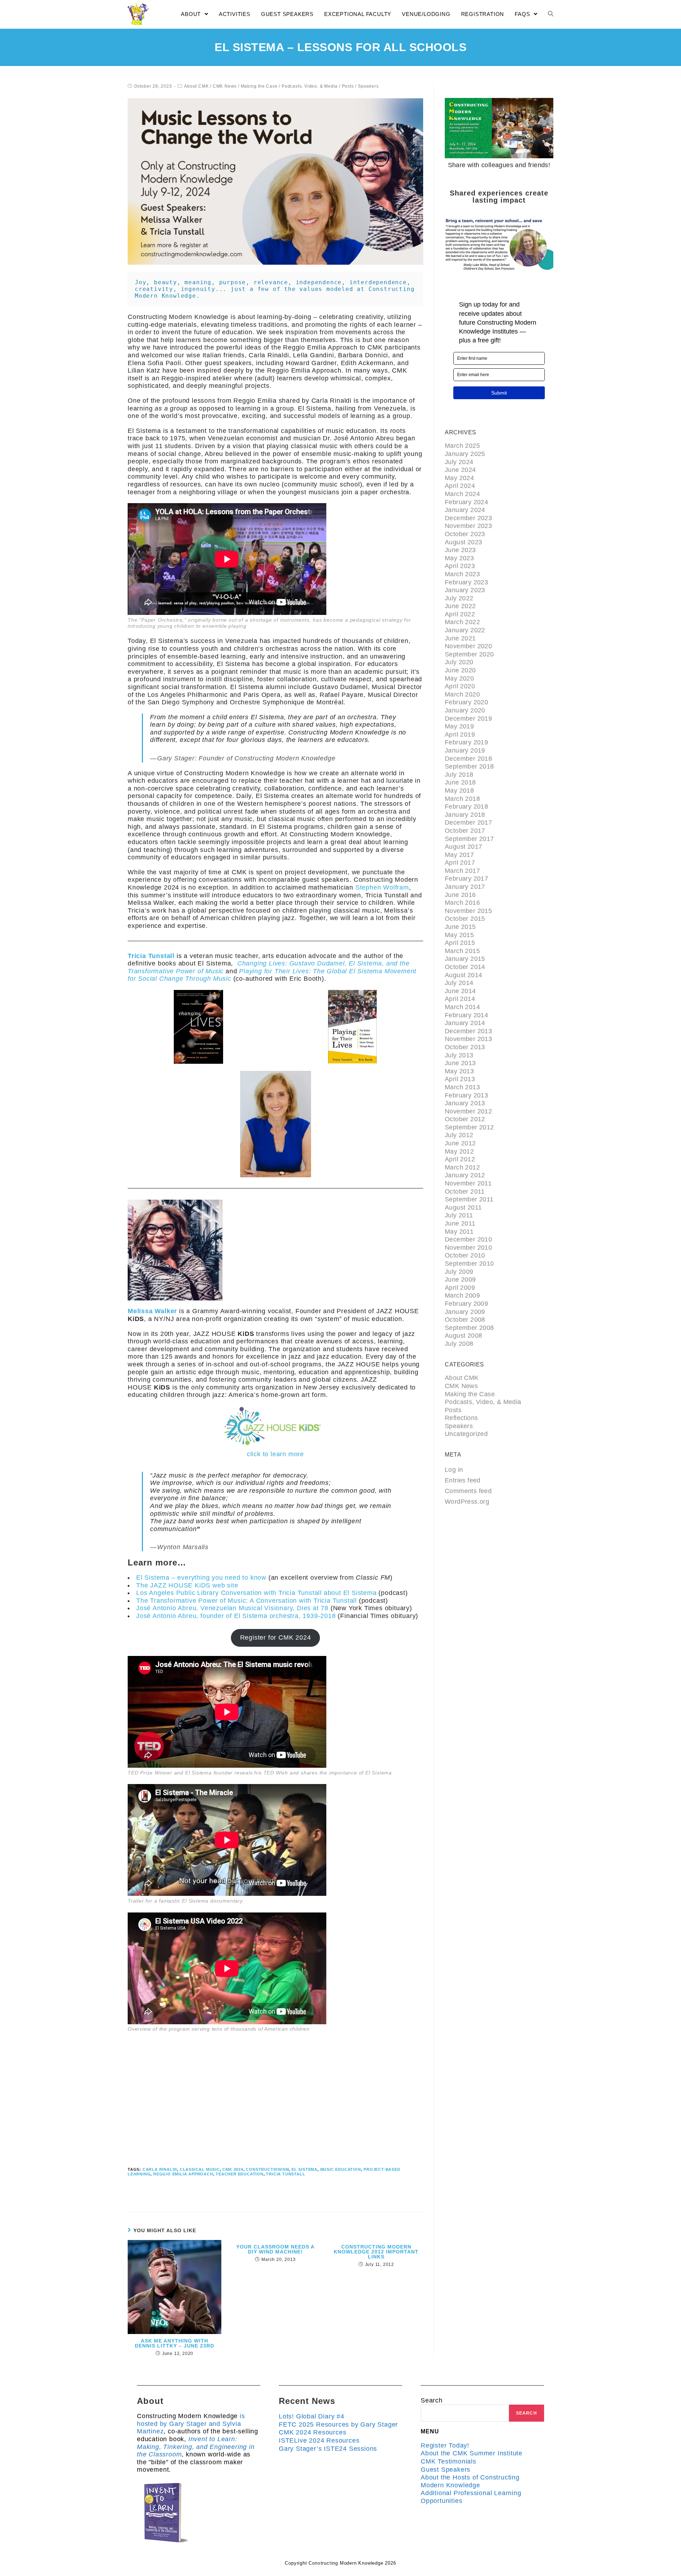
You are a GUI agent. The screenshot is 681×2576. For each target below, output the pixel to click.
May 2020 (459, 678)
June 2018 (460, 782)
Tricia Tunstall (151, 956)
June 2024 (460, 470)
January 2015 (465, 959)
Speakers (368, 86)
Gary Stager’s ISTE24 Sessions (328, 2449)
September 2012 (469, 1127)
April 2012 (460, 1159)
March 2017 (462, 871)
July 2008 (459, 1344)
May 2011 (459, 1232)
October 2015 (465, 919)
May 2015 (459, 935)
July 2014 (459, 983)
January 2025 (465, 454)
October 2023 (465, 534)
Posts (348, 86)
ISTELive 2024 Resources (319, 2440)
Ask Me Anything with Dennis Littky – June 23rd (175, 2343)
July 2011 (459, 1215)
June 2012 (460, 1143)
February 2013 (466, 1095)
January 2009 (465, 1312)
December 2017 (468, 822)
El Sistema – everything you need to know (201, 1578)
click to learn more (275, 1454)
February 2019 (466, 742)
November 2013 (468, 1039)
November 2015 (468, 911)
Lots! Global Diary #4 (312, 2416)
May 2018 (459, 791)
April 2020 (460, 686)
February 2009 (466, 1304)
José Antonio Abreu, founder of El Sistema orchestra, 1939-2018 (236, 1616)
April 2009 (460, 1288)
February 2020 (466, 702)
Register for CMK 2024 (276, 1637)
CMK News (225, 86)
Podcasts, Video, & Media (310, 86)
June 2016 (460, 895)
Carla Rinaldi (160, 2169)
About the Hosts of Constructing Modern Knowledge (470, 2481)
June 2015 (460, 927)
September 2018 (469, 766)
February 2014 (466, 1015)
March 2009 (462, 1295)
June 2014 (460, 991)
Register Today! (445, 2445)
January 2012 (465, 1175)
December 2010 (468, 1239)
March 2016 (462, 903)
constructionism (267, 2169)
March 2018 (462, 799)
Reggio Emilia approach (183, 2174)
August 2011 (463, 1207)
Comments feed (468, 1491)
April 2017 (460, 863)
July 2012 (459, 1135)
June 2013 (460, 1063)
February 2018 (466, 807)
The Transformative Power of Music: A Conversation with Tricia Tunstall (247, 1601)
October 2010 (465, 1255)
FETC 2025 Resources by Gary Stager (338, 2424)
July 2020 (459, 662)
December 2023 (468, 518)
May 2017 (459, 855)
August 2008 (463, 1336)
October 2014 (465, 967)
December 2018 (468, 759)
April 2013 (460, 1079)
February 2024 (466, 502)
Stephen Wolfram (382, 887)
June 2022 (460, 606)
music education (341, 2169)
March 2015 (462, 951)
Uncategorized (466, 1434)
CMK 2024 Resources (312, 2432)
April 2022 (460, 614)
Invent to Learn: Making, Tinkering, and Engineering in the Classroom (196, 2447)
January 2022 (465, 630)
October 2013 (465, 1047)
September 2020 (469, 654)
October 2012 (465, 1119)
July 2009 (459, 1272)
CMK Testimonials (449, 2461)
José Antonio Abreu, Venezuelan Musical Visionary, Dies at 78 (232, 1608)
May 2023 (459, 558)
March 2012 (462, 1167)
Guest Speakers (445, 2470)
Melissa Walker (152, 1311)
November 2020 (468, 646)
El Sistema (304, 2169)
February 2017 (466, 879)
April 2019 (460, 734)
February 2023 (466, 582)
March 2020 (462, 694)
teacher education (240, 2174)
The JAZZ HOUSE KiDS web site (187, 1585)
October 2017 (465, 831)
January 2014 (465, 1023)
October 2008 (465, 1320)
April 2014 (460, 999)
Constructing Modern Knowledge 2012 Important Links (376, 2252)
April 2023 (460, 566)
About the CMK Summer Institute (472, 2453)
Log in (454, 1470)
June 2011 (460, 1223)
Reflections (461, 1418)
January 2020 (465, 710)
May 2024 (459, 478)
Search (432, 2400)
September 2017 (469, 839)
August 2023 (463, 542)
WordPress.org (467, 1502)
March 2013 (462, 1087)
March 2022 (462, 622)
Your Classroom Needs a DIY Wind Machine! (275, 2249)
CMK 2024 (233, 2169)
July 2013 (459, 1055)
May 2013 (459, 1071)
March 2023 (462, 574)
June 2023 (460, 550)
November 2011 (468, 1183)
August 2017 (463, 847)
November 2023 (468, 526)
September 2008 (469, 1328)
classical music (200, 2169)
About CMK (196, 86)
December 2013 (468, 1031)
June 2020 (460, 670)
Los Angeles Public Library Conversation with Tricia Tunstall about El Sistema (256, 1593)
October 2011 (465, 1191)
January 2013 (465, 1103)
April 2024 (460, 486)
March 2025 (462, 446)
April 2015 (460, 943)
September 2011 (469, 1199)
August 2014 (463, 975)
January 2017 (465, 887)
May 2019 (459, 726)
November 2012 (468, 1111)
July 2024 (459, 462)
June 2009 (460, 1279)
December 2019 (468, 719)
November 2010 (468, 1248)
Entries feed (463, 1480)
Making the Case (259, 86)
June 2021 (460, 638)
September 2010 (469, 1264)
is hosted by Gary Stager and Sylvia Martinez (191, 2424)
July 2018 (459, 775)
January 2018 (465, 815)
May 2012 (459, 1151)
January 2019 (465, 750)
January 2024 (465, 510)
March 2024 (462, 494)
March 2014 (462, 1007)
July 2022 (459, 598)
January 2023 (465, 590)
